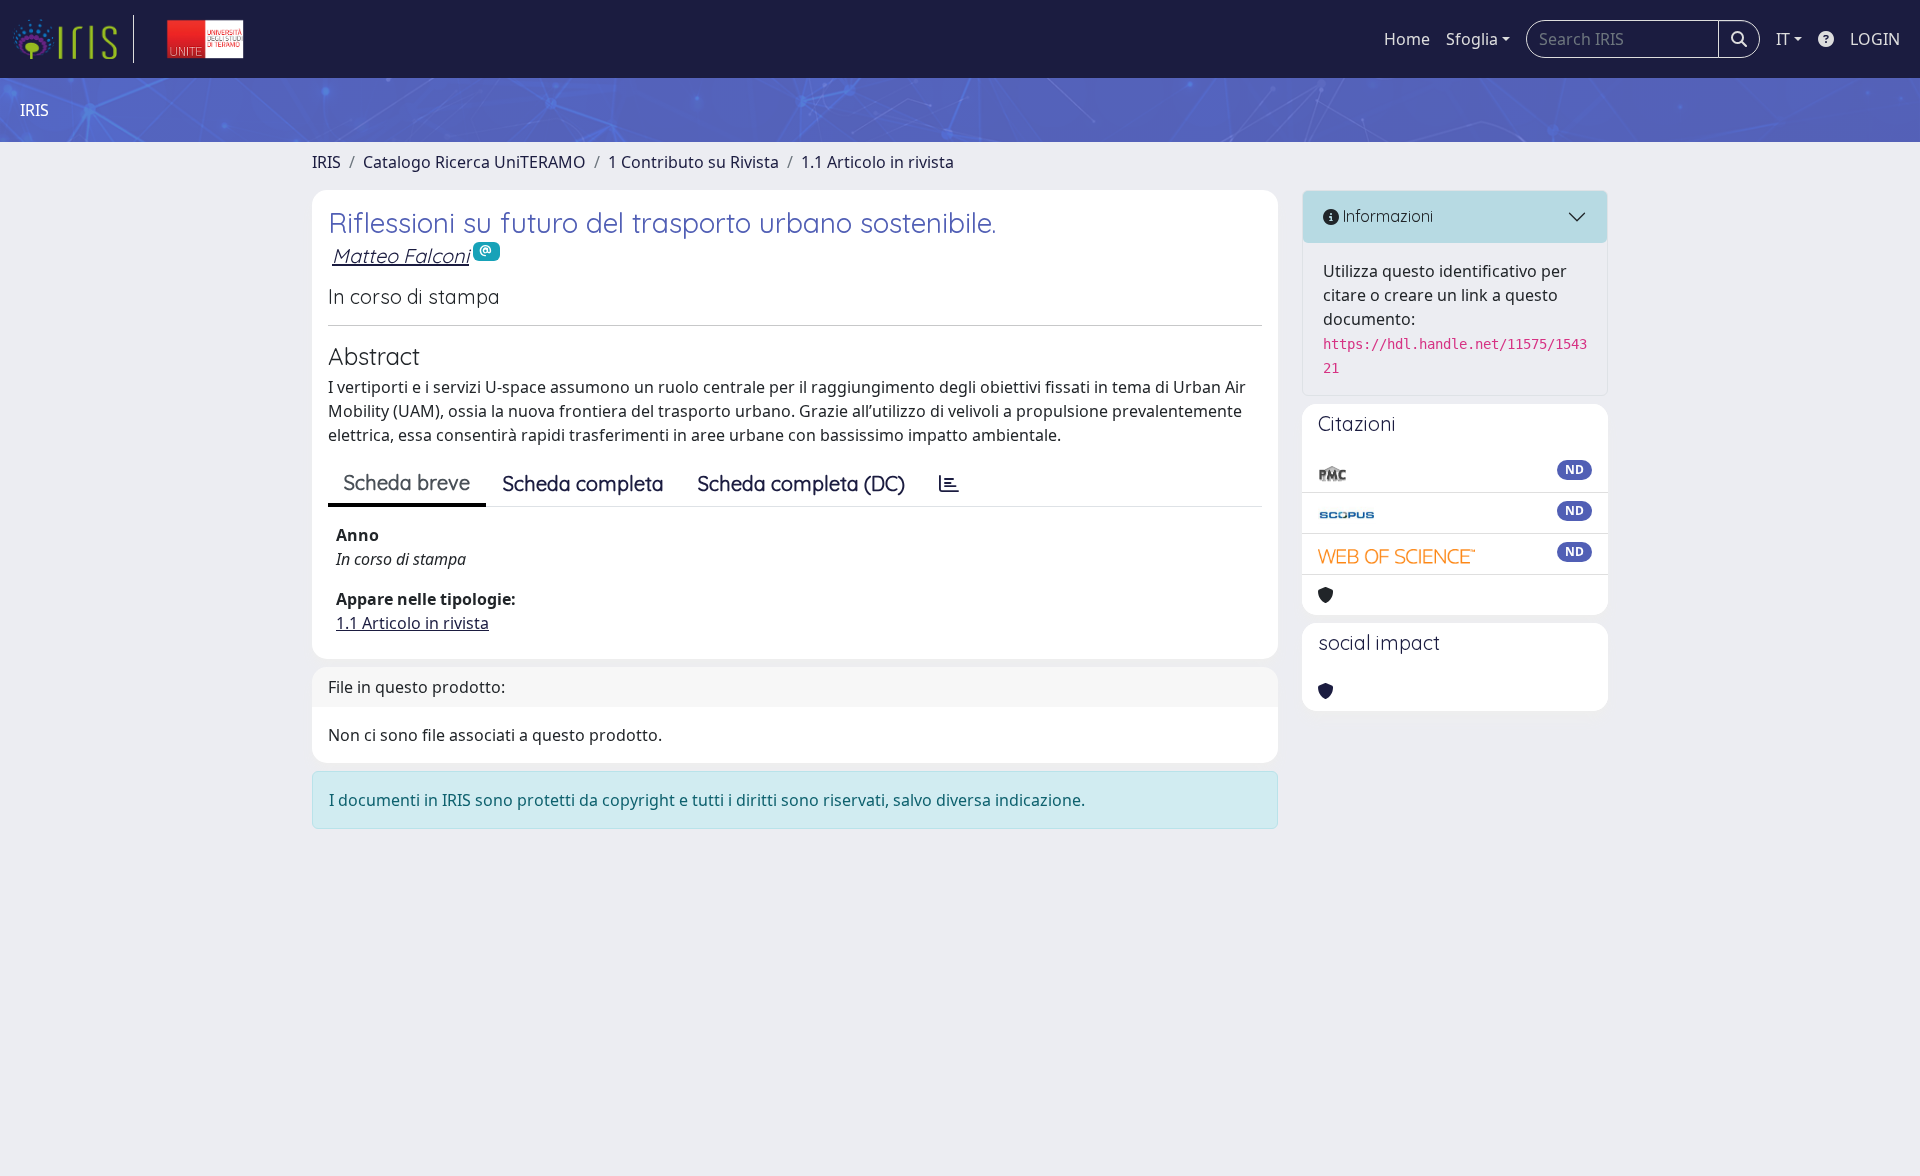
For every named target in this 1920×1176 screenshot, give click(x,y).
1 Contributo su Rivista (693, 162)
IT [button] (1783, 39)
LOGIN (1875, 39)
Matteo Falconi (400, 255)
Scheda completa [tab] (583, 483)
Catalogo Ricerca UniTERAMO (474, 162)
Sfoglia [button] (1472, 39)
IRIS (326, 162)
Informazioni (1386, 216)
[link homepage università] (205, 39)
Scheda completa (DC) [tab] (801, 483)
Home (1407, 39)
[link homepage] (73, 39)
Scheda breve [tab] (407, 482)
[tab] (949, 484)
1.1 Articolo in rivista (877, 162)
